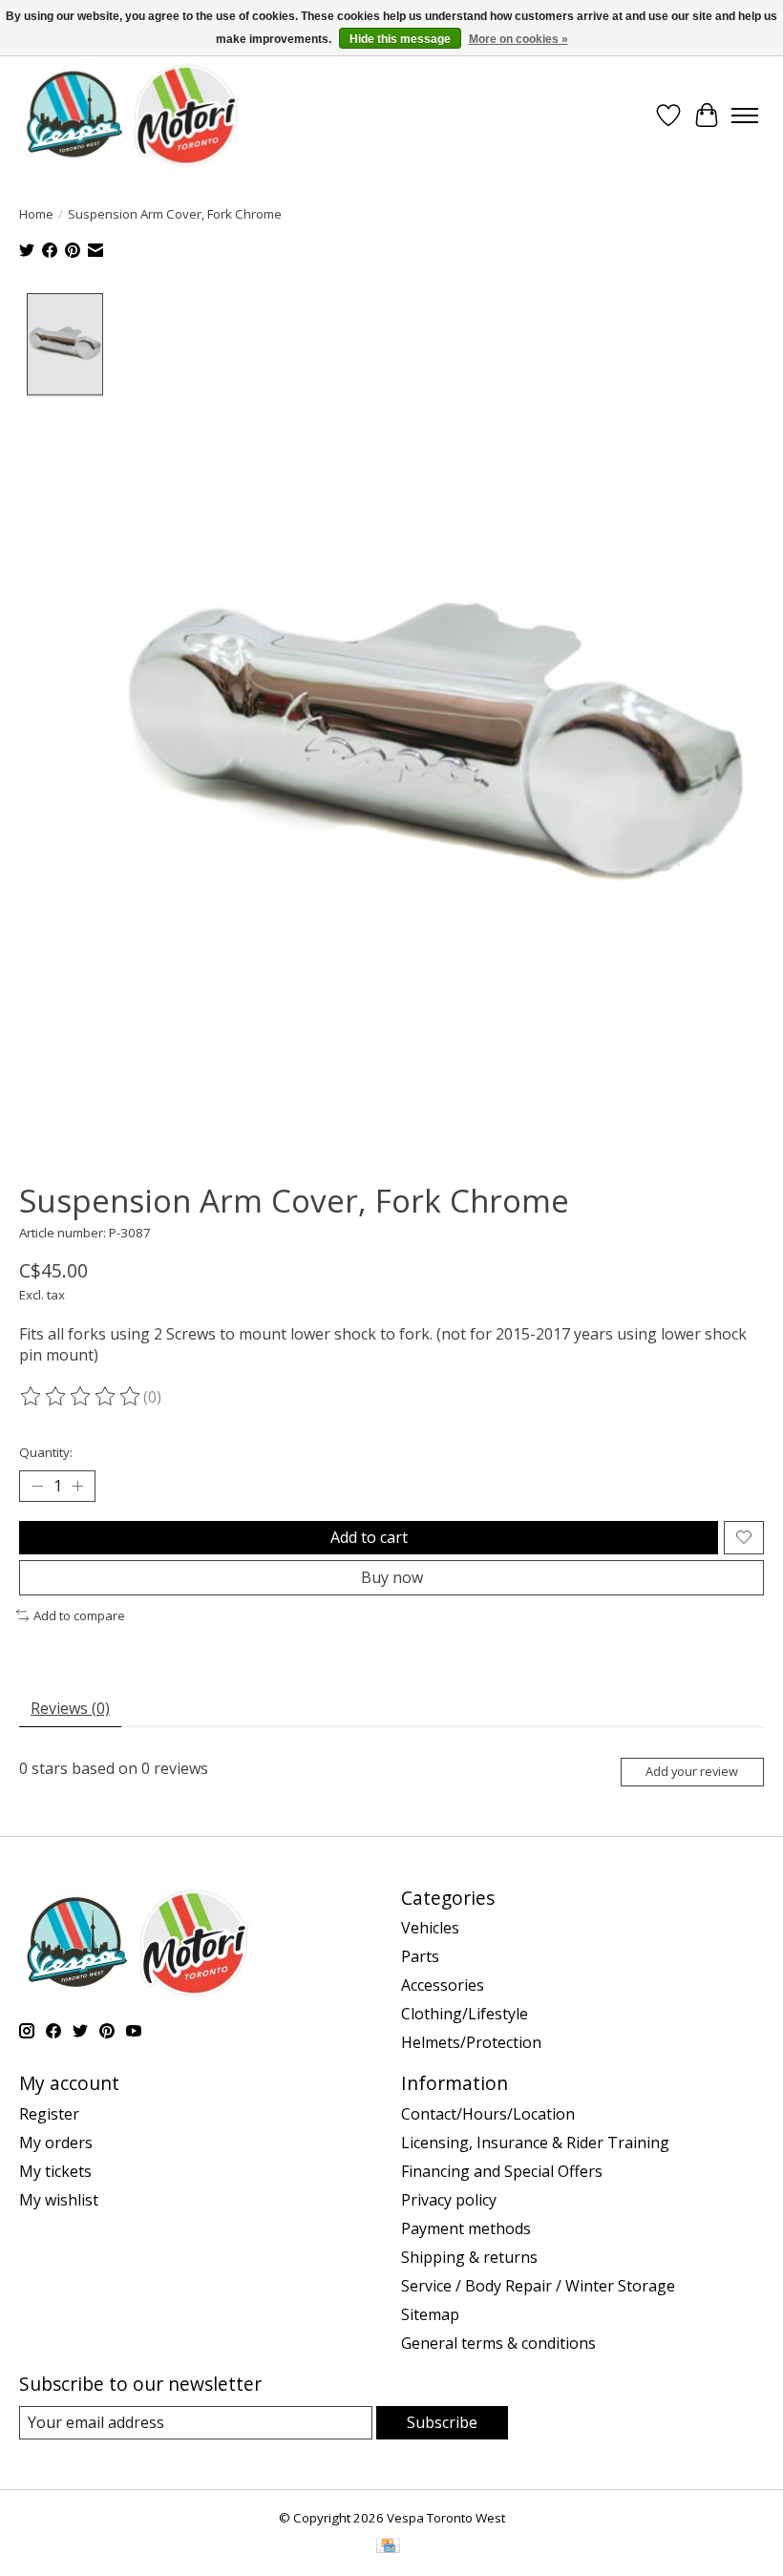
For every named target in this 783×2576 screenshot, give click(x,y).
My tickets (55, 2171)
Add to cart (369, 1537)
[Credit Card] (388, 2547)
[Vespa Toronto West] (131, 115)
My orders (56, 2143)
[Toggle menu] (745, 116)
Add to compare (79, 1615)
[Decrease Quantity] (37, 1486)
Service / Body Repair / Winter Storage (538, 2286)
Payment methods (466, 2228)
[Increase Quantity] (77, 1486)
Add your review (692, 1771)
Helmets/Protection (471, 2042)
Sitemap (430, 2314)
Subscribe (442, 2422)
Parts (420, 1956)
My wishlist (59, 2200)
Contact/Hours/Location (488, 2114)
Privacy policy (449, 2200)
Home (36, 214)
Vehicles (430, 1928)
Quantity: (46, 1452)
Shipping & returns (469, 2257)
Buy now (392, 1577)
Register (49, 2114)
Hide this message (400, 39)
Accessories (443, 1985)
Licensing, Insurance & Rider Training (535, 2143)
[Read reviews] (81, 1397)
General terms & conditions (498, 2343)
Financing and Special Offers (502, 2171)
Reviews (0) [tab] (70, 1708)
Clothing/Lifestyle (465, 2014)
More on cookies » (518, 39)
